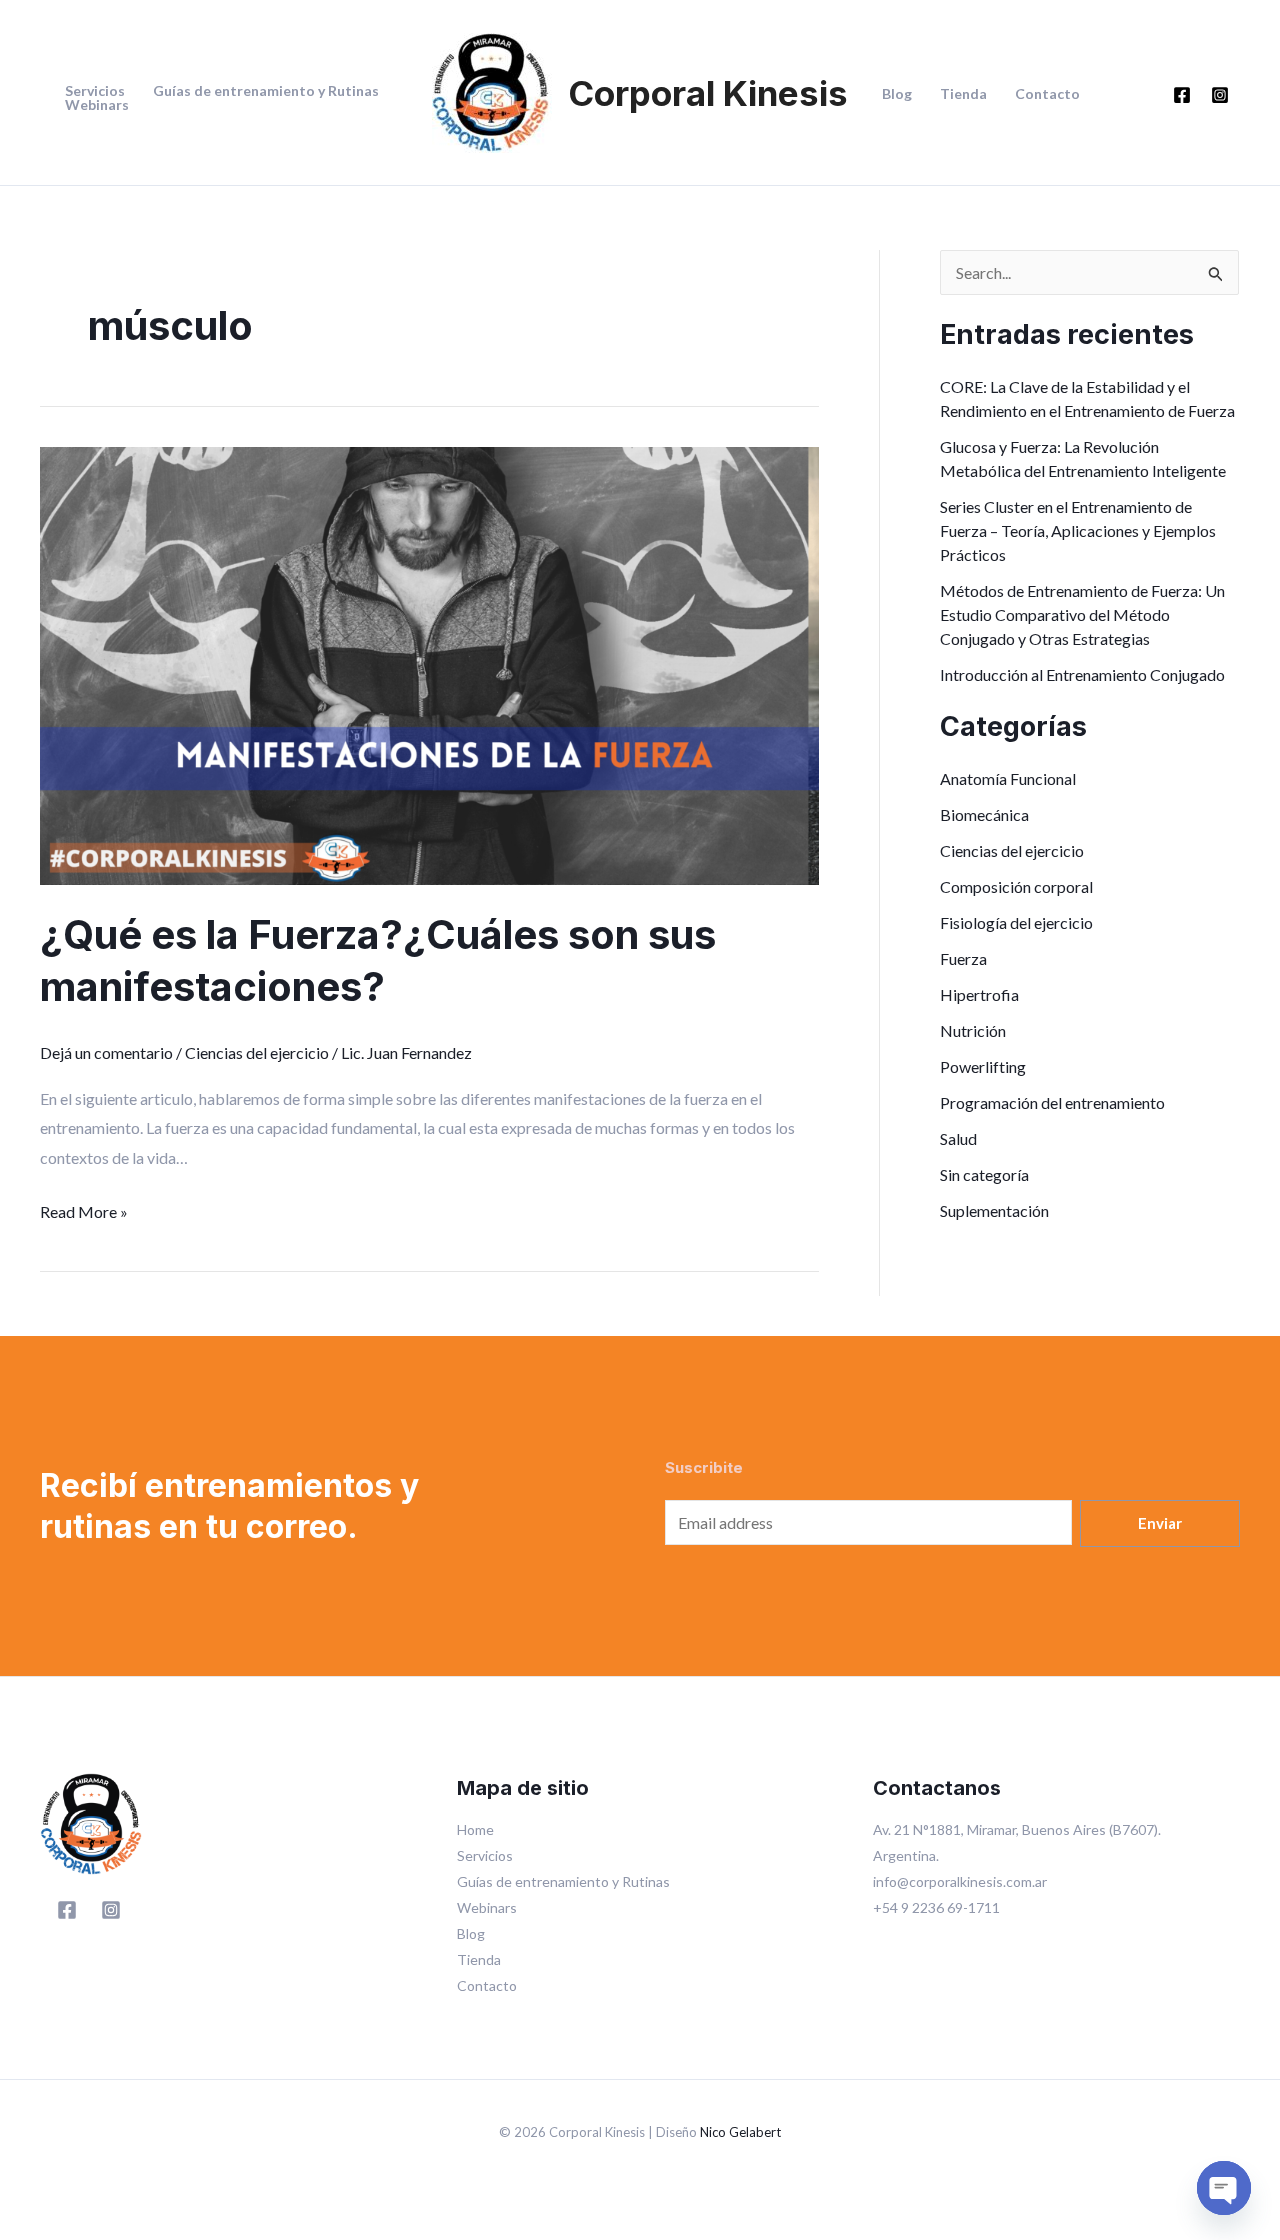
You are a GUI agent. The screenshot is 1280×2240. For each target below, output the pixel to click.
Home (475, 1829)
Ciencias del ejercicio (257, 1052)
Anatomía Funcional (1008, 778)
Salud (958, 1138)
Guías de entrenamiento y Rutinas (266, 91)
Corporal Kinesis (708, 93)
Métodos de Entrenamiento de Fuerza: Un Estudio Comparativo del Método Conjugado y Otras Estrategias (1082, 614)
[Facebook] (1182, 95)
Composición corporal (1016, 886)
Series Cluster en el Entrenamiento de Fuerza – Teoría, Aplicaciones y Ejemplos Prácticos (1078, 530)
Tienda (963, 94)
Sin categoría (984, 1174)
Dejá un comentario (106, 1052)
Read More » (84, 1209)
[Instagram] (1220, 95)
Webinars (97, 105)
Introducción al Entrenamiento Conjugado (1082, 674)
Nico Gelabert (740, 2132)
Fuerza (963, 958)
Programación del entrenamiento (1052, 1102)
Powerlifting (983, 1066)
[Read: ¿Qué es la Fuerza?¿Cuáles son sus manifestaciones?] (429, 663)
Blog (897, 94)
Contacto (1047, 94)
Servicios (95, 91)
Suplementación (994, 1210)
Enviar (1160, 1523)
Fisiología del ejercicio (1016, 922)
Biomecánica (984, 814)
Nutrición (973, 1030)
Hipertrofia (979, 994)
